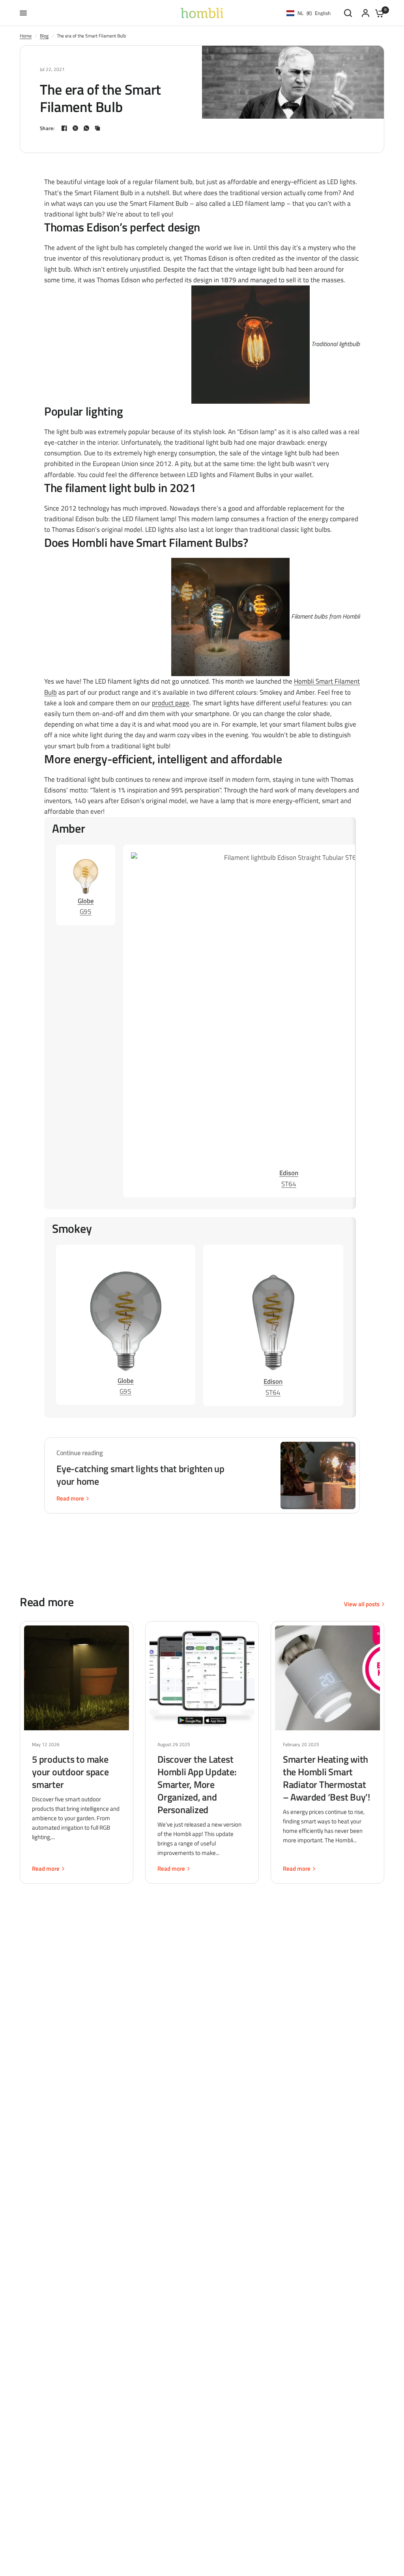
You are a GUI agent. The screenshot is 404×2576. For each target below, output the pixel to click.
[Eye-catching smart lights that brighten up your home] (318, 1475)
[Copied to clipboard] (97, 128)
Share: (47, 128)
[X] (75, 128)
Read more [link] (70, 1498)
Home (26, 36)
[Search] (348, 13)
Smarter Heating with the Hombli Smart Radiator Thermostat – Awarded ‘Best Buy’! (326, 1778)
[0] (378, 13)
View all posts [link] (362, 1604)
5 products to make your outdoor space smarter (70, 1772)
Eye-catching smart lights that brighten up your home (140, 1475)
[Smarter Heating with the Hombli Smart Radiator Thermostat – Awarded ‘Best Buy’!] (327, 1678)
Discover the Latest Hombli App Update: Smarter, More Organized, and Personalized (197, 1784)
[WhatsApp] (86, 128)
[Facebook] (64, 128)
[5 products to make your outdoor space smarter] (77, 1678)
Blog (44, 36)
